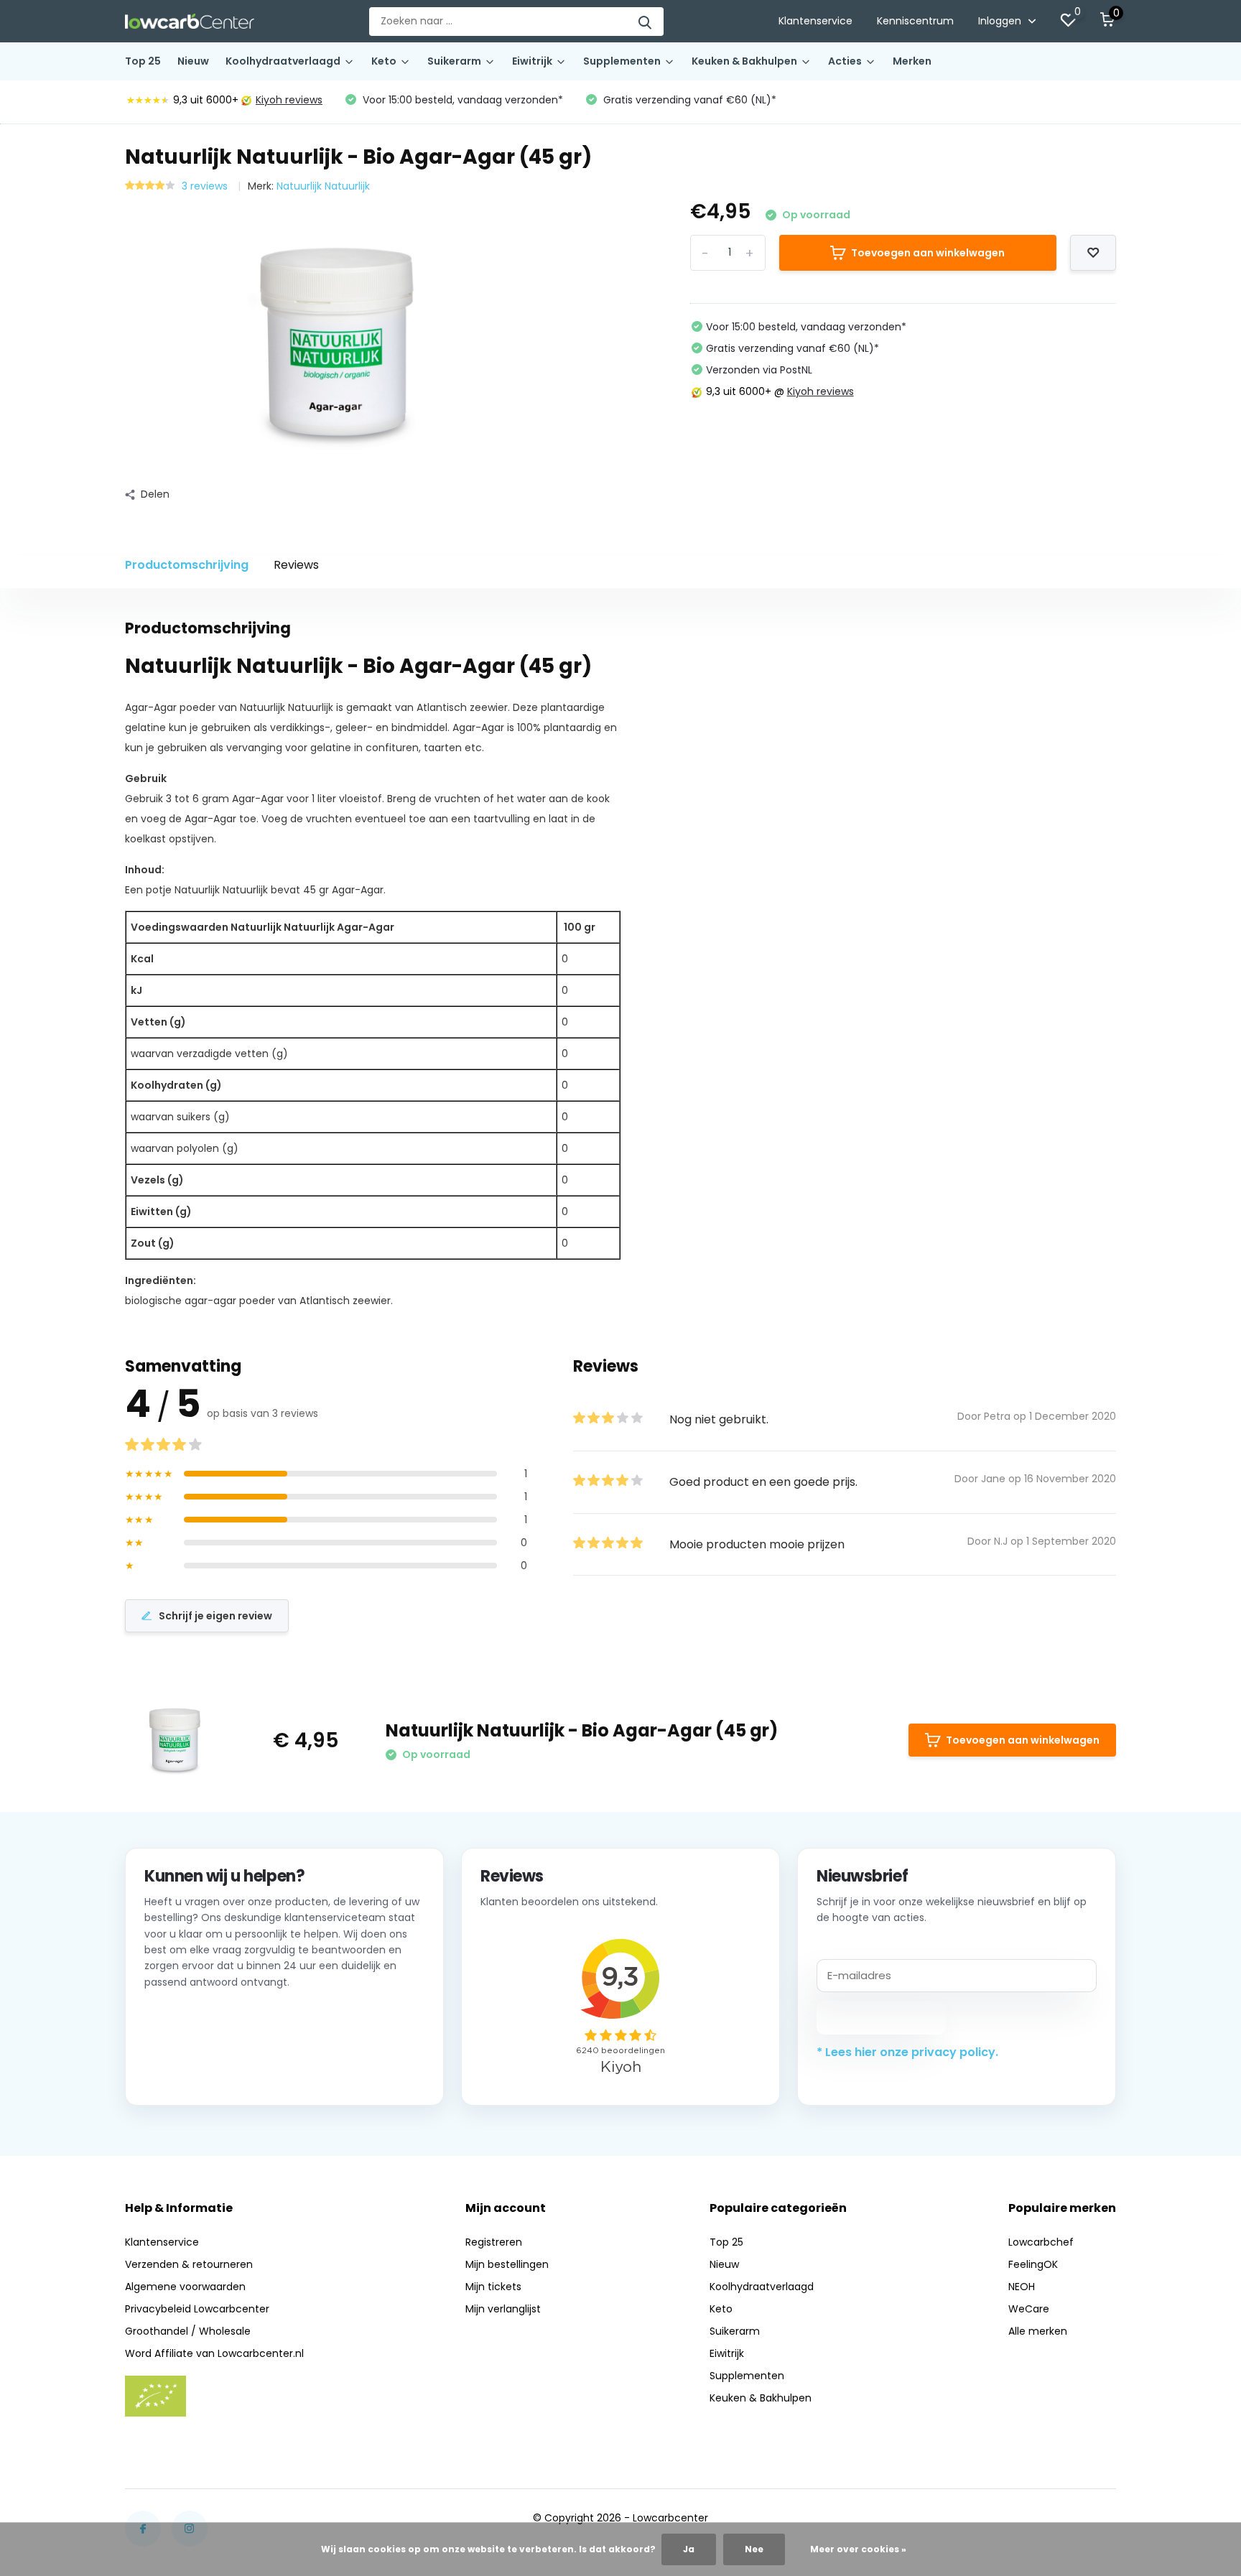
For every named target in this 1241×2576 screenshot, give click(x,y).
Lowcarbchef (1041, 2242)
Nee (754, 2549)
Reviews (296, 565)
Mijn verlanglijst (503, 2309)
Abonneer (882, 2017)
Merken (912, 61)
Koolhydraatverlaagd (283, 61)
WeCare (1029, 2309)
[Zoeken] (646, 22)
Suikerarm (454, 61)
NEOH (1022, 2287)
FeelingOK (1033, 2264)
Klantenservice (815, 21)
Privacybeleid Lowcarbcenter (197, 2309)
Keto (384, 61)
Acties (845, 61)
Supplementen (622, 61)
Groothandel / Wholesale (188, 2331)
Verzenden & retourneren (189, 2264)
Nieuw (193, 61)
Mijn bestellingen (507, 2264)
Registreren (494, 2242)
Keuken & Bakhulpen (744, 61)
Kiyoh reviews (289, 100)
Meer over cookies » (858, 2549)
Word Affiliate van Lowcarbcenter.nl (214, 2353)
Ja (689, 2549)
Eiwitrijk (532, 61)
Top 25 (143, 61)
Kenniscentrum (915, 21)
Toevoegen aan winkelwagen (928, 253)
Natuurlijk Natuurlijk (323, 186)
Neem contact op (209, 2068)
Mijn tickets (493, 2287)
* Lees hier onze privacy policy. (907, 2052)
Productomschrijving (187, 565)
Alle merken (1038, 2331)
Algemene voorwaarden (185, 2287)
